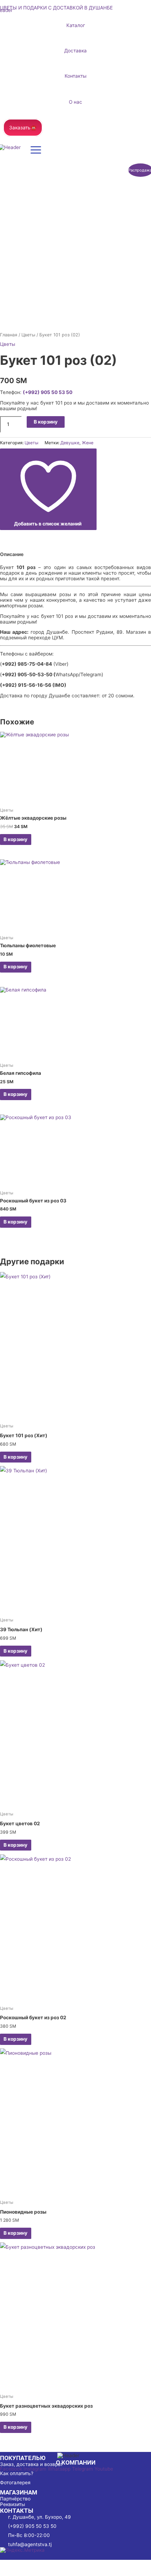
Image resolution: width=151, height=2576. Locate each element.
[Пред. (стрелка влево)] (14, 2572)
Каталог (76, 25)
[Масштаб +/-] (14, 2564)
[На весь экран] (44, 2564)
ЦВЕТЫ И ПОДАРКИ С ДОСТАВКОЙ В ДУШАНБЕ (56, 8)
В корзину (46, 422)
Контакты (75, 76)
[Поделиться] (73, 2564)
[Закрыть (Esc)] (103, 2564)
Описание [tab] (12, 554)
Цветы (28, 335)
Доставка (75, 51)
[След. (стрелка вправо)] (44, 2572)
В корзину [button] (15, 839)
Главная (9, 335)
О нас (75, 102)
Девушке (70, 443)
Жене (88, 443)
